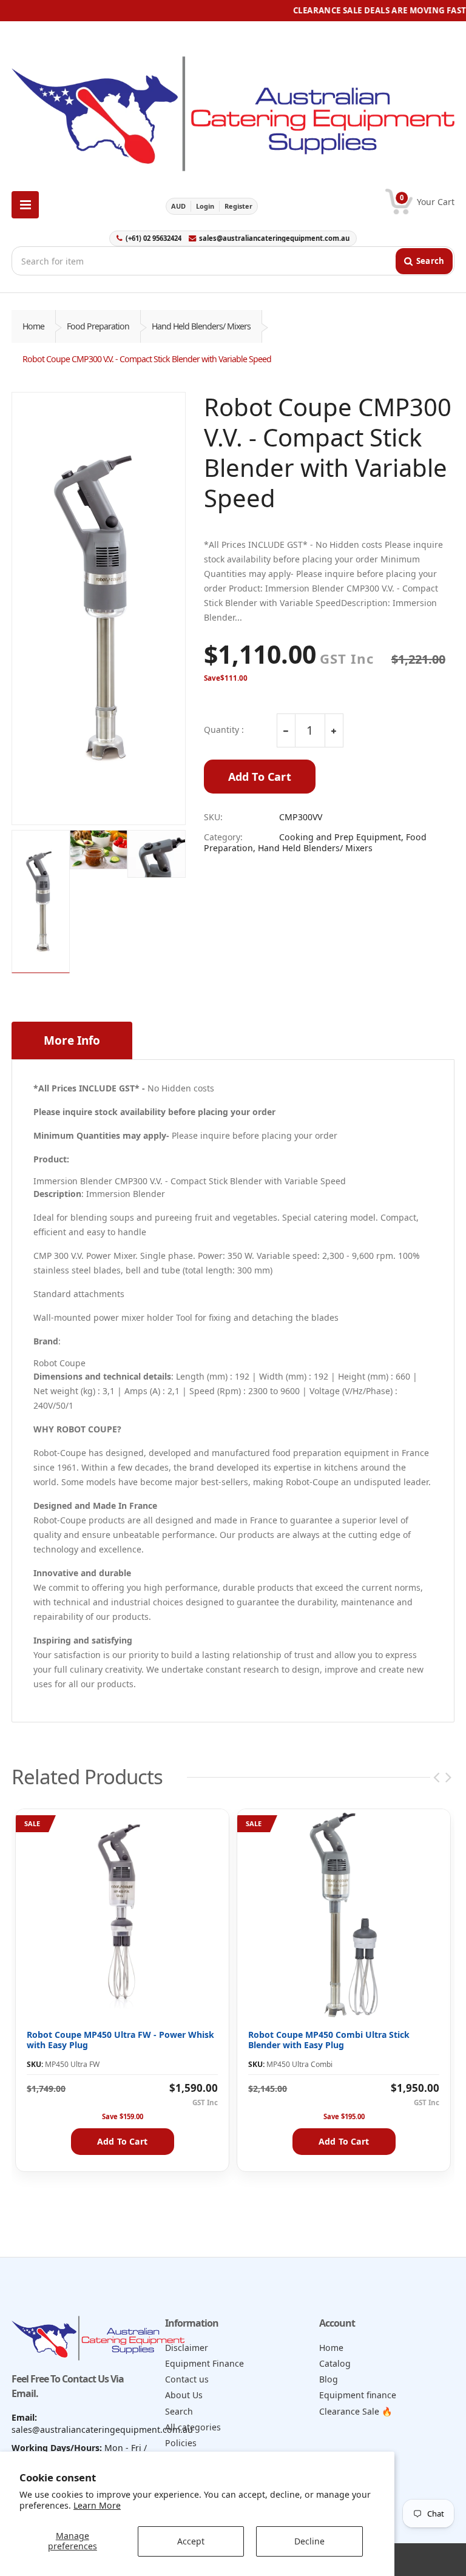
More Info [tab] (72, 1040)
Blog (329, 2379)
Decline (309, 2541)
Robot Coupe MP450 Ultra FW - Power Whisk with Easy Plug (120, 2040)
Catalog (335, 2363)
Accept (191, 2541)
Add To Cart (260, 777)
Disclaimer (187, 2348)
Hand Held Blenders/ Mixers (201, 326)
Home (33, 326)
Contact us (187, 2379)
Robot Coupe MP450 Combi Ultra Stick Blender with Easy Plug (329, 2040)
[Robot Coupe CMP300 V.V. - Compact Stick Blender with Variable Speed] (99, 609)
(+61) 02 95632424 (154, 238)
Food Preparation (98, 326)
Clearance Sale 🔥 (356, 2411)
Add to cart (122, 2141)
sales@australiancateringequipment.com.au (274, 238)
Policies (181, 2443)
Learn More (97, 2505)
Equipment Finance (204, 2363)
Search (179, 2411)
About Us (184, 2395)
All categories (193, 2427)
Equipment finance (358, 2395)
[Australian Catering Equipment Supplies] (233, 110)
